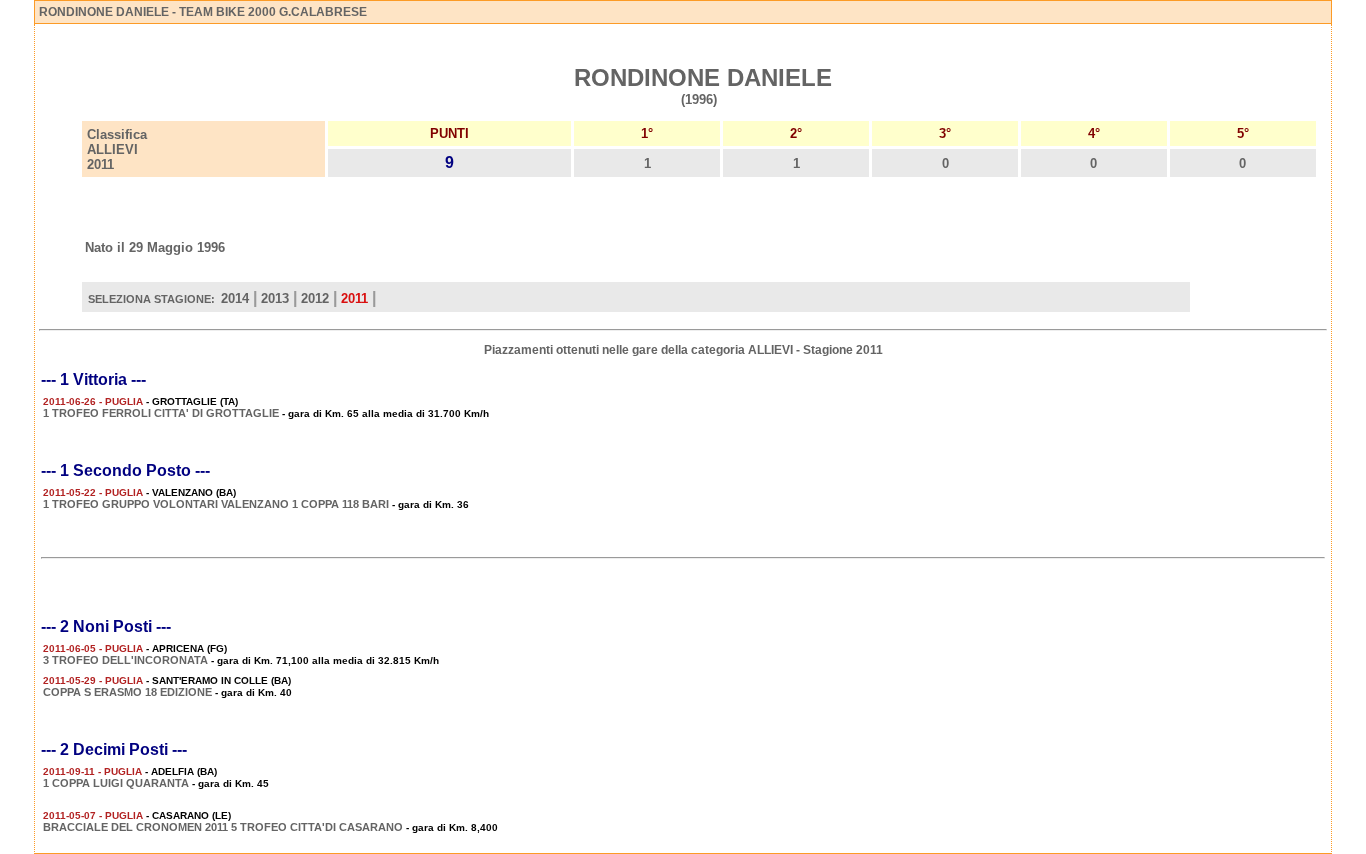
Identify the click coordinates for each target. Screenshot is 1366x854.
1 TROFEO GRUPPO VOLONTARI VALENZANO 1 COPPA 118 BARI (216, 504)
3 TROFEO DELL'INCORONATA (125, 660)
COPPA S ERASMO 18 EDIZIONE (127, 692)
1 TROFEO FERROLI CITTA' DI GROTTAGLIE (161, 413)
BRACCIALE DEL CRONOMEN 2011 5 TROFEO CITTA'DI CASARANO (223, 827)
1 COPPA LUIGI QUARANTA (116, 783)
